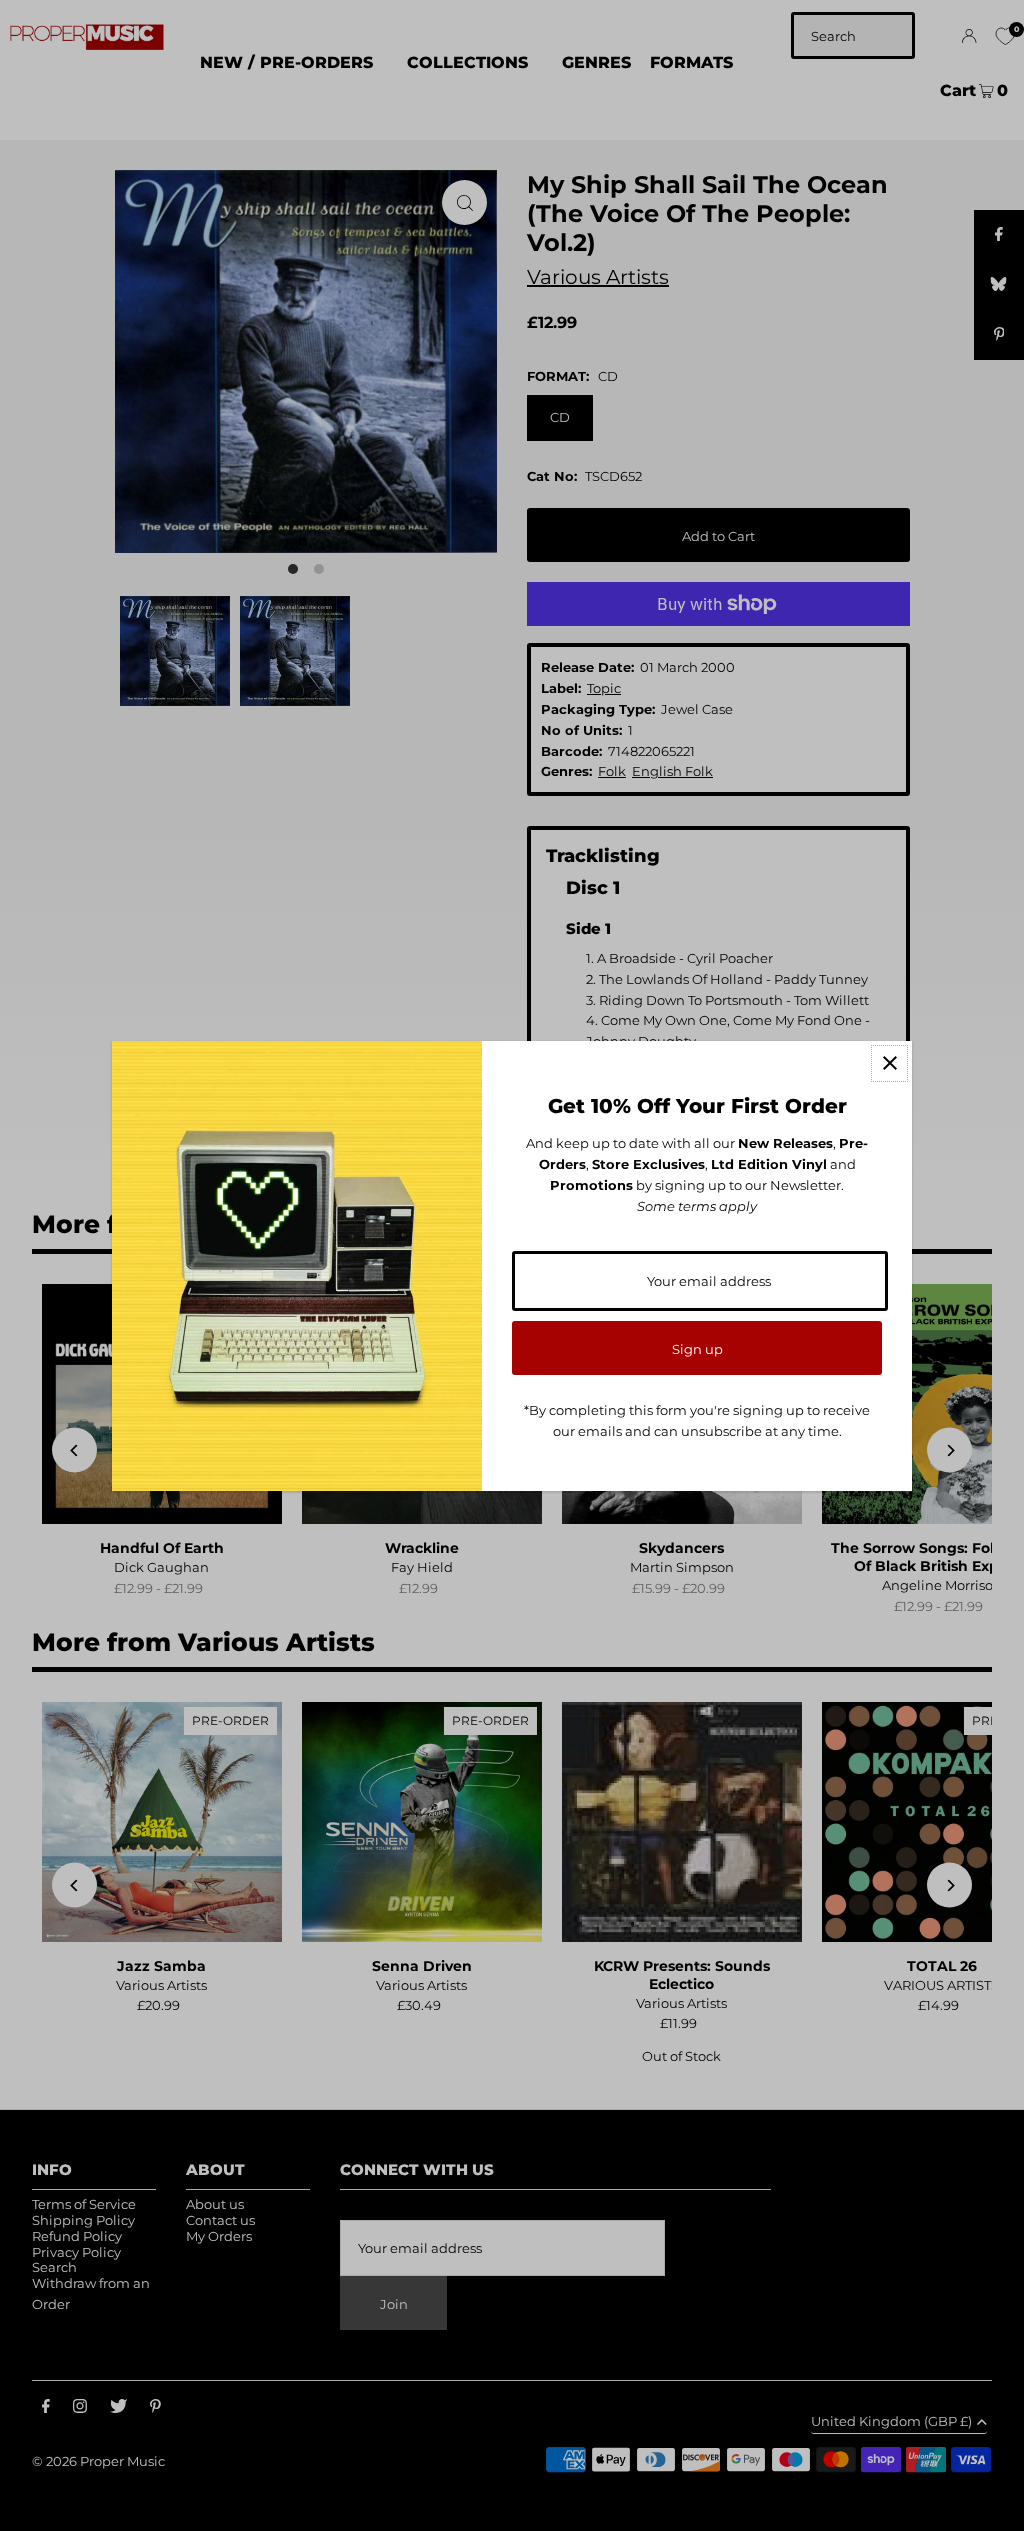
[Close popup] (889, 1063)
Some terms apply (697, 1206)
